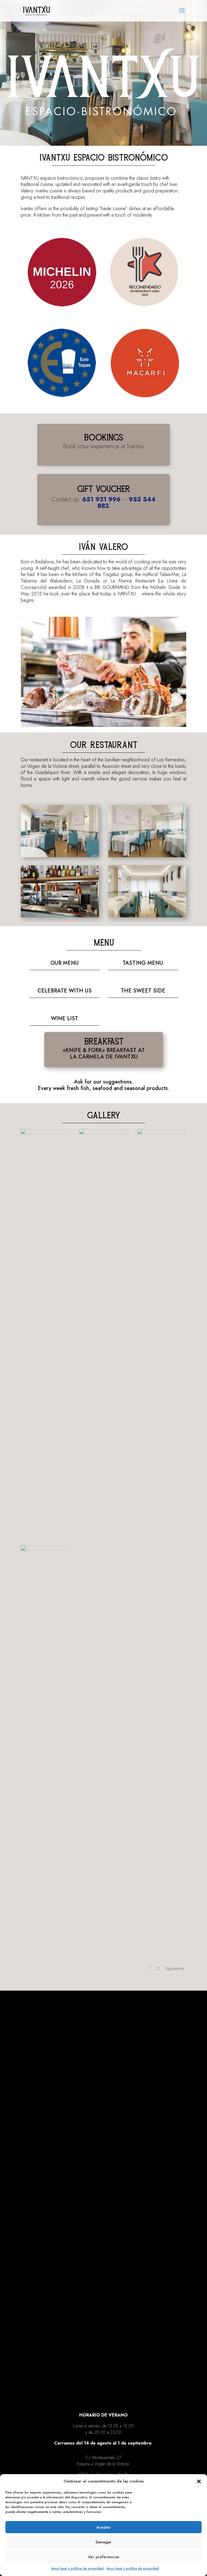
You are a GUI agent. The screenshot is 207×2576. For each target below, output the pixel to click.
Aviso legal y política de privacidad (77, 2568)
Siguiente (174, 1968)
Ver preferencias (103, 2557)
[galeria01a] (103, 1133)
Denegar (104, 2542)
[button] (199, 2481)
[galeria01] (45, 1133)
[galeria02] (162, 1133)
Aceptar (103, 2527)
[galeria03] (45, 1550)
